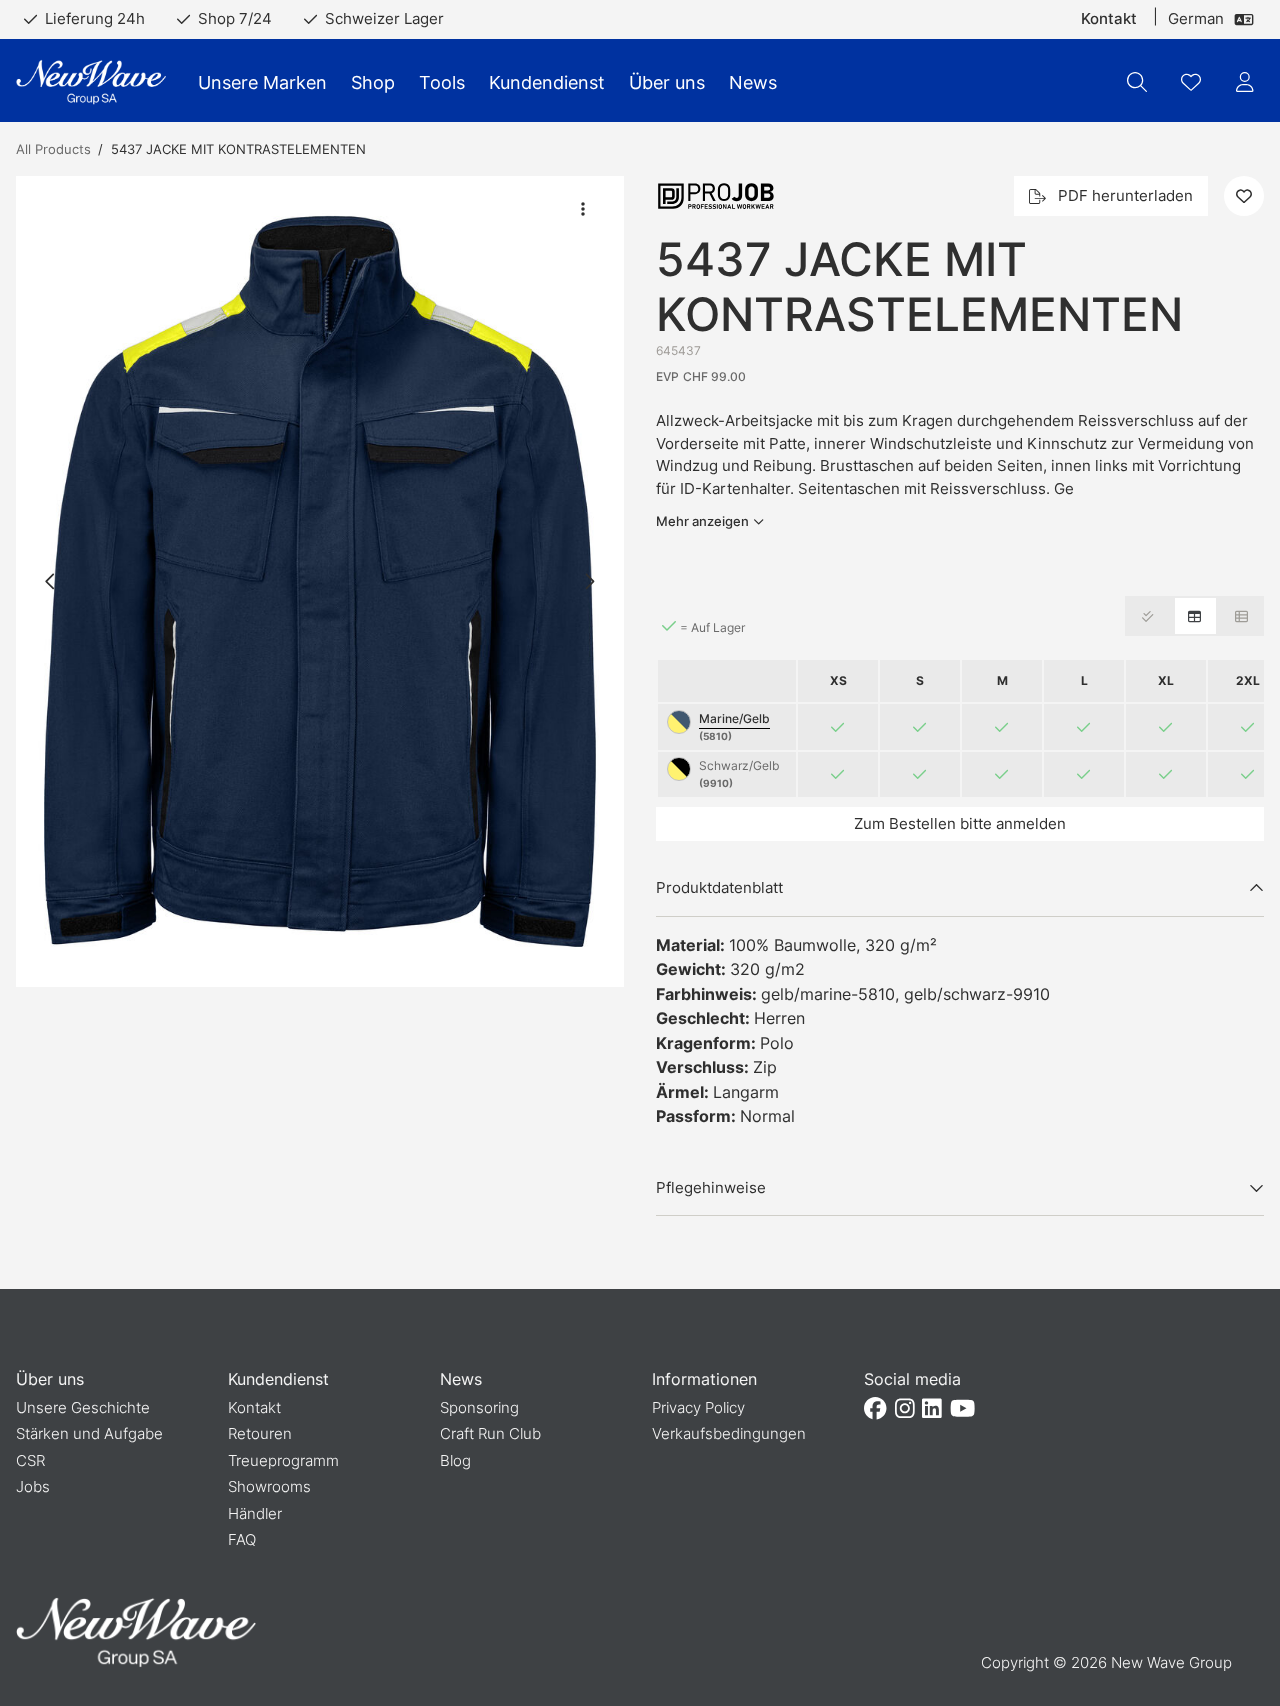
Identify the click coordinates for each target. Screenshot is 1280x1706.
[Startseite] (91, 82)
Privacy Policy (698, 1407)
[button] (320, 581)
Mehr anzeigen (702, 521)
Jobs (33, 1486)
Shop (373, 82)
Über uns (667, 82)
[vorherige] (51, 581)
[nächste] (589, 581)
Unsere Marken (262, 82)
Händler (255, 1513)
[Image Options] (583, 209)
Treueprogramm (283, 1460)
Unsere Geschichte (83, 1407)
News (753, 82)
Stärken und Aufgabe (89, 1433)
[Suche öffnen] (1137, 82)
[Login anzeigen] (1245, 82)
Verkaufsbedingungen (729, 1433)
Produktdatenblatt (719, 887)
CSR (30, 1460)
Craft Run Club (490, 1433)
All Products (53, 149)
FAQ (242, 1539)
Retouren (260, 1433)
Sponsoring (479, 1407)
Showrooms (269, 1486)
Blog (455, 1460)
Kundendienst (547, 82)
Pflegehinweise (711, 1187)
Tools (442, 82)
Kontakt (1109, 18)
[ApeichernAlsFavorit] (1191, 82)
